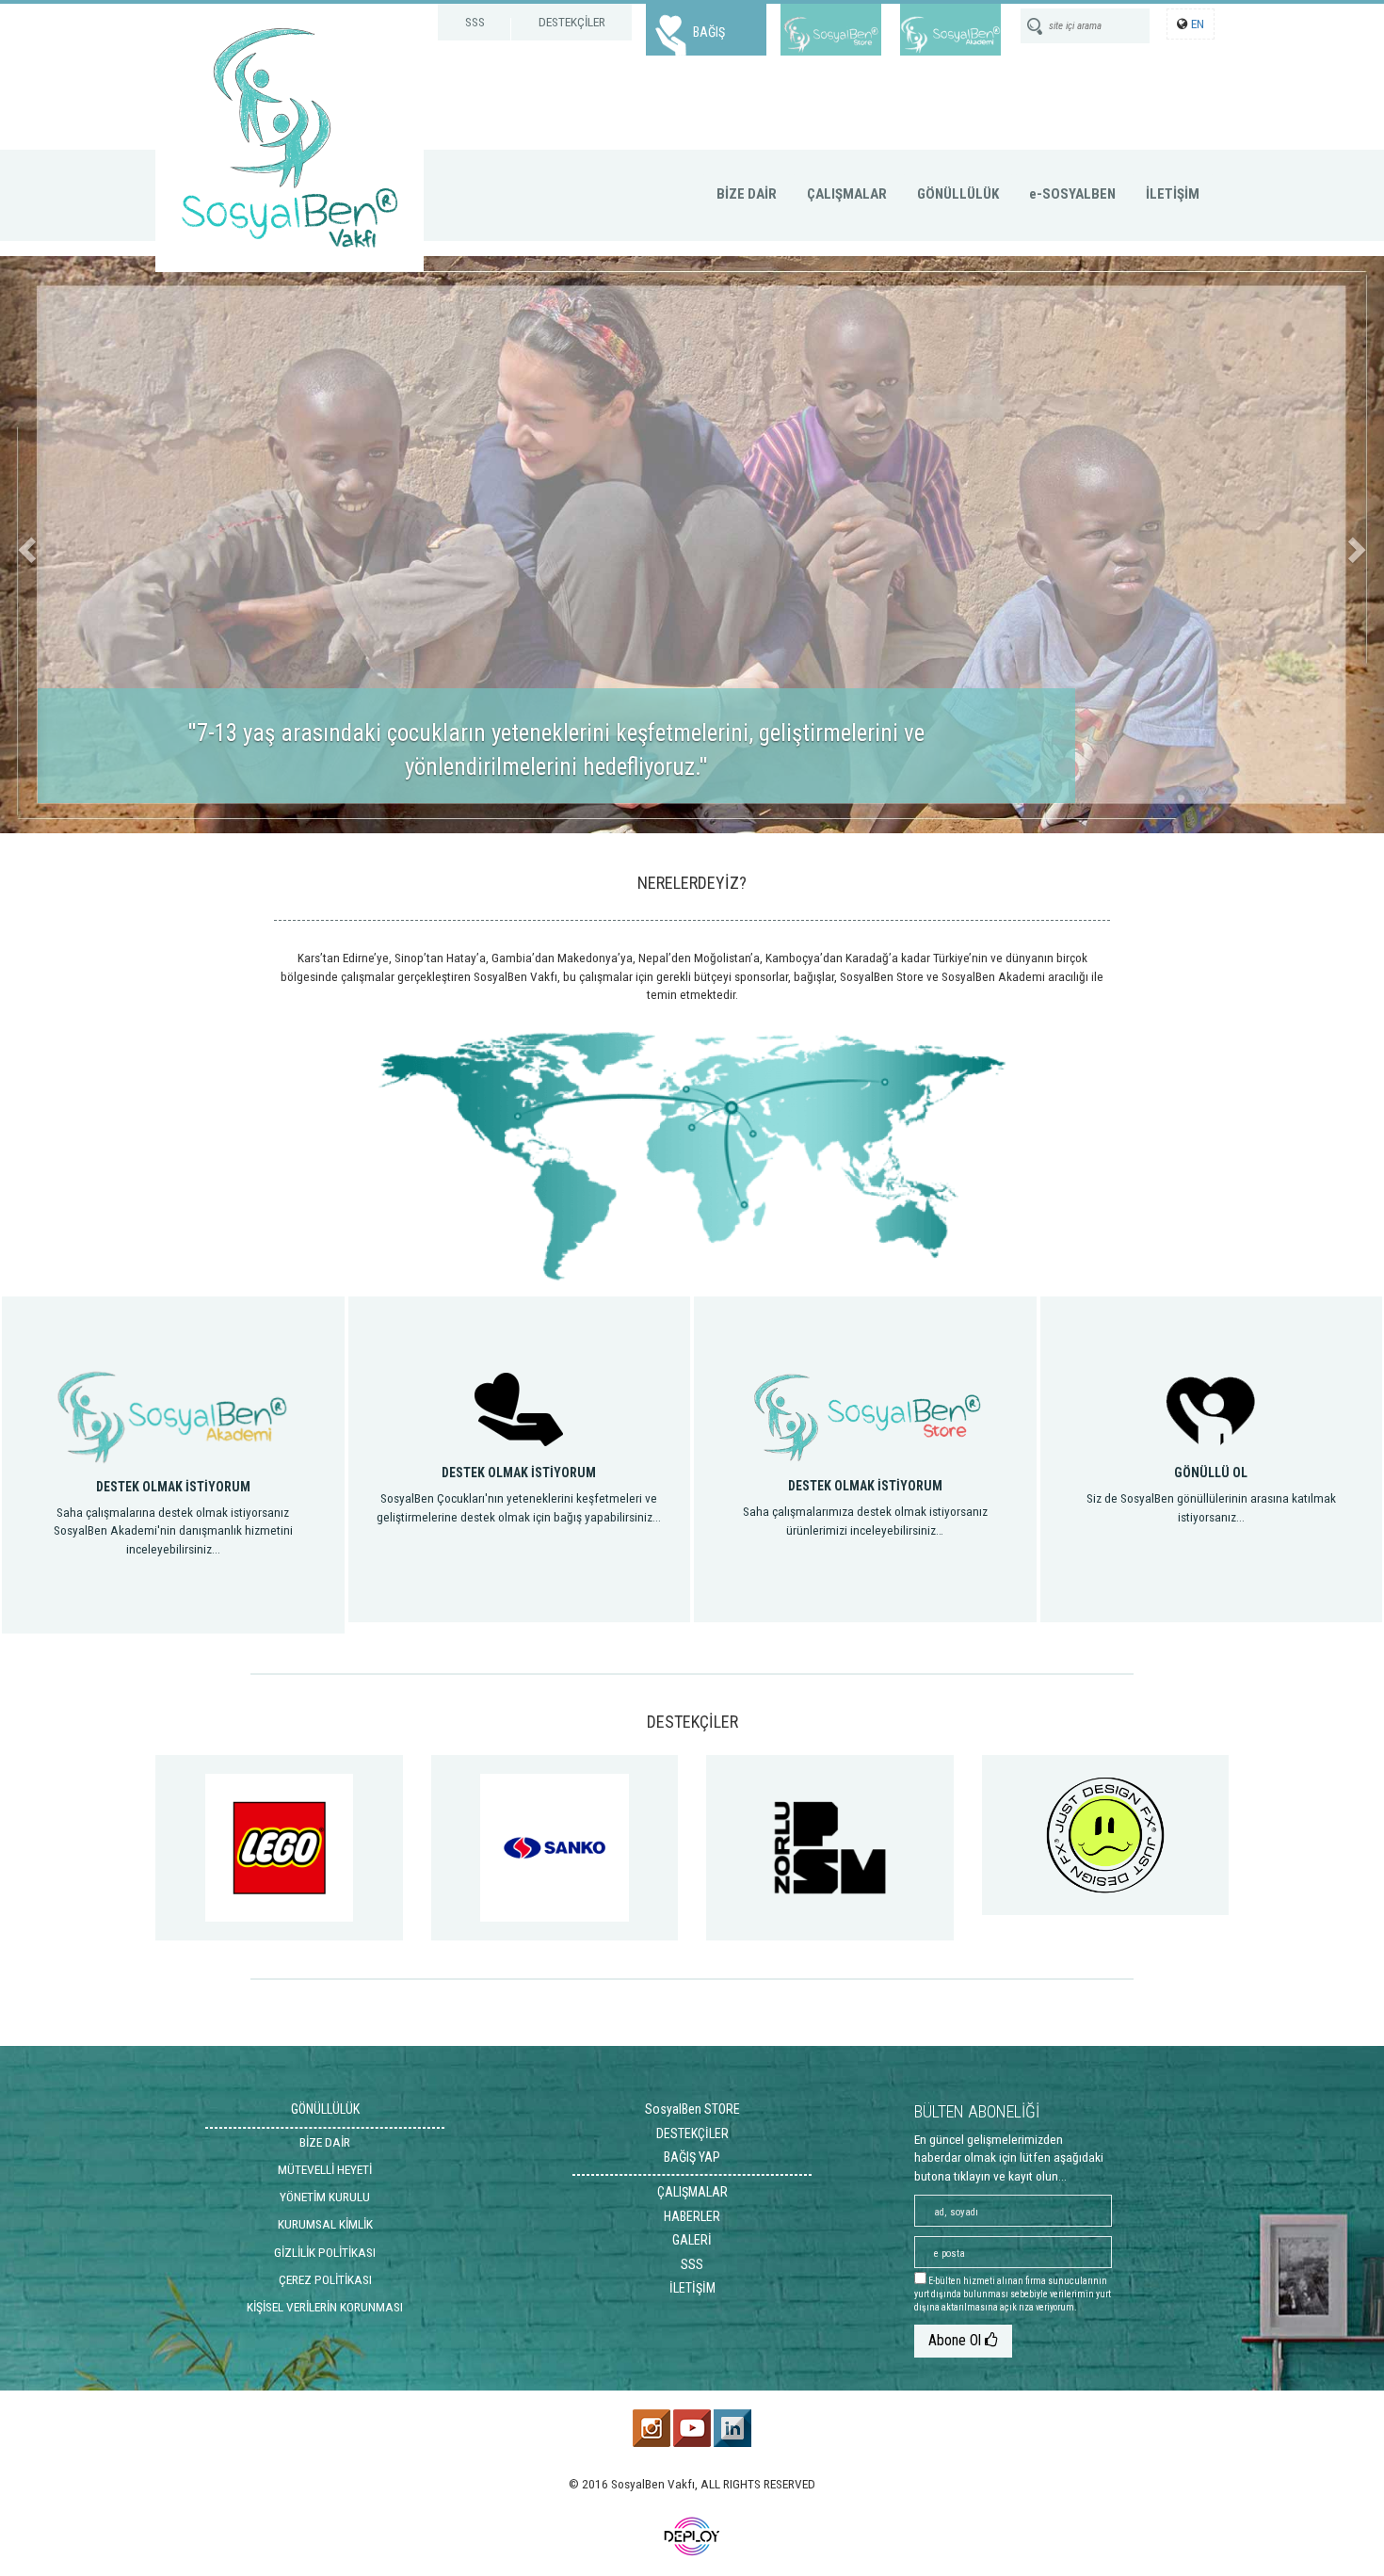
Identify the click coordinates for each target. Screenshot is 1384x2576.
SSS (475, 22)
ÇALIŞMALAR (847, 194)
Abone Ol (957, 2340)
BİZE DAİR (747, 194)
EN (1198, 24)
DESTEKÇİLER (572, 22)
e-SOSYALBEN (1072, 194)
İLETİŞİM (1173, 194)
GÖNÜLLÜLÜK (958, 194)
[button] (24, 545)
